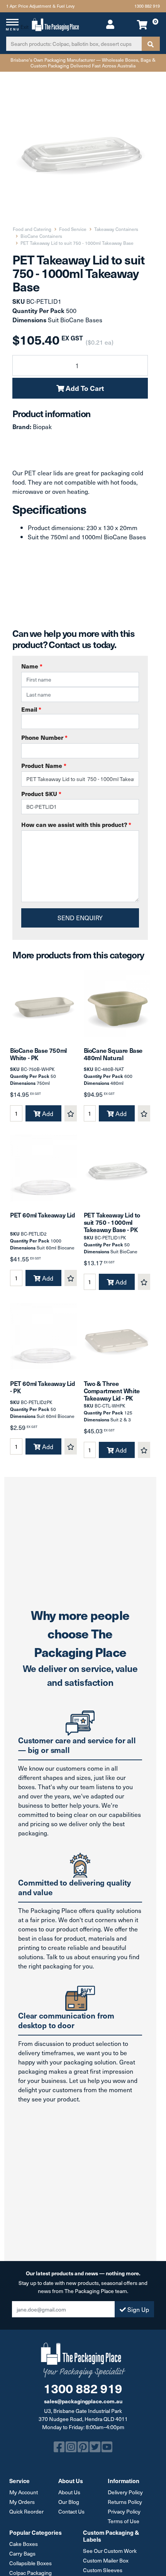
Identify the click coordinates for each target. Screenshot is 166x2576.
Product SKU (41, 794)
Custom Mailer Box (106, 2560)
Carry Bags (22, 2553)
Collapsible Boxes (30, 2563)
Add (47, 1113)
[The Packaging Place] (55, 24)
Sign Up (137, 2309)
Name (32, 666)
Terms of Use (124, 2521)
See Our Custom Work (110, 2551)
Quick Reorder (26, 2511)
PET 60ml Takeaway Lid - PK (43, 1387)
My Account (24, 2492)
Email (31, 709)
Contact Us (71, 2511)
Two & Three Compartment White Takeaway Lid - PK (112, 1391)
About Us (69, 2492)
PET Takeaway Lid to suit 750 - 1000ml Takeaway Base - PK (112, 1222)
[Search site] (151, 44)
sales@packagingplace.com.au (83, 2401)
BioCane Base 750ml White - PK (38, 1054)
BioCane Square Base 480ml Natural (113, 1054)
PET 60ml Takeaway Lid (43, 1215)
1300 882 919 (147, 6)
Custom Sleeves (103, 2570)
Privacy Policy (124, 2511)
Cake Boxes (24, 2544)
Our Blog (69, 2502)
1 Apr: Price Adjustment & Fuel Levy (40, 6)
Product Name (44, 765)
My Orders (22, 2502)
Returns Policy (125, 2502)
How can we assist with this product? (76, 824)
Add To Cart (84, 388)
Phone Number (44, 737)
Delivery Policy (125, 2492)
